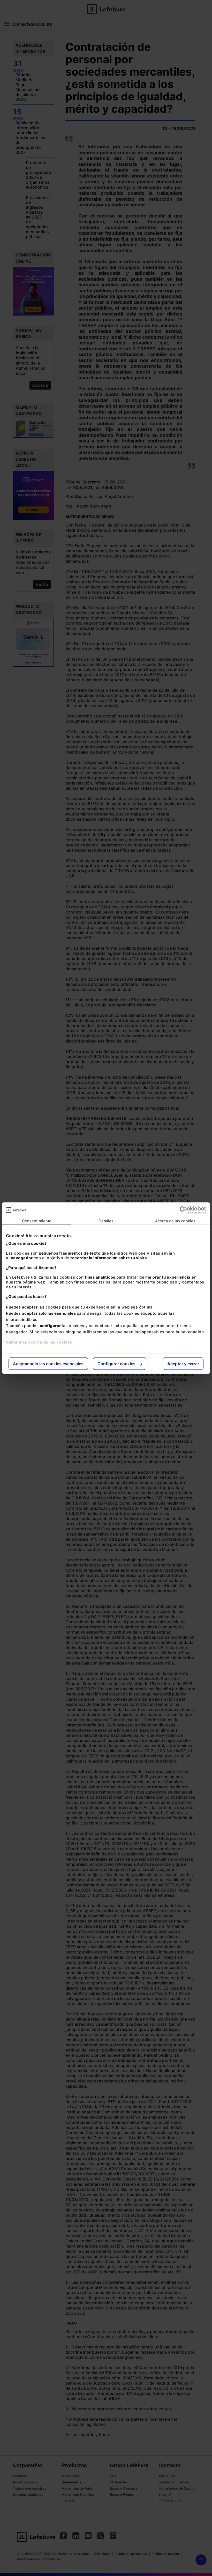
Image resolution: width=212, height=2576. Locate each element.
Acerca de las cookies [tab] (175, 1221)
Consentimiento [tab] (37, 1221)
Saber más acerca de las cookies (39, 1342)
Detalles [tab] (106, 1221)
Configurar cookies (116, 1363)
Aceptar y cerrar (183, 1363)
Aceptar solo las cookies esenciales (48, 1363)
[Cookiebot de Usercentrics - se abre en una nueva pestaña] (183, 1210)
